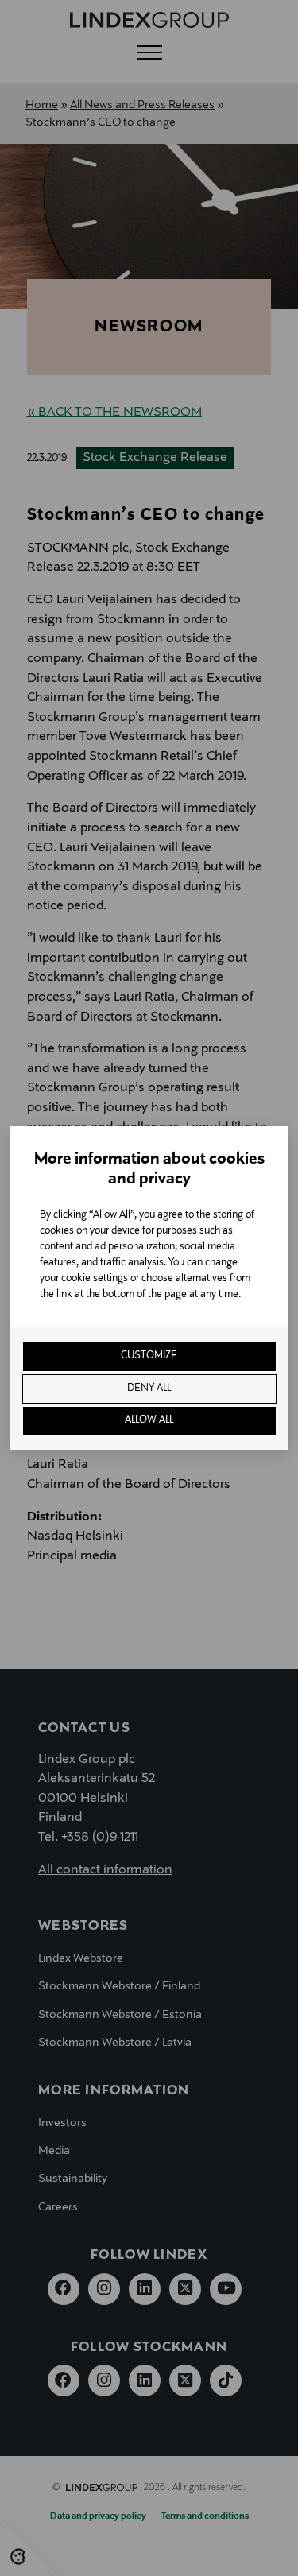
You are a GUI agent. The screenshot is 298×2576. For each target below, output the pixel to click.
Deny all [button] (149, 1389)
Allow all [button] (149, 1420)
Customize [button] (149, 1356)
